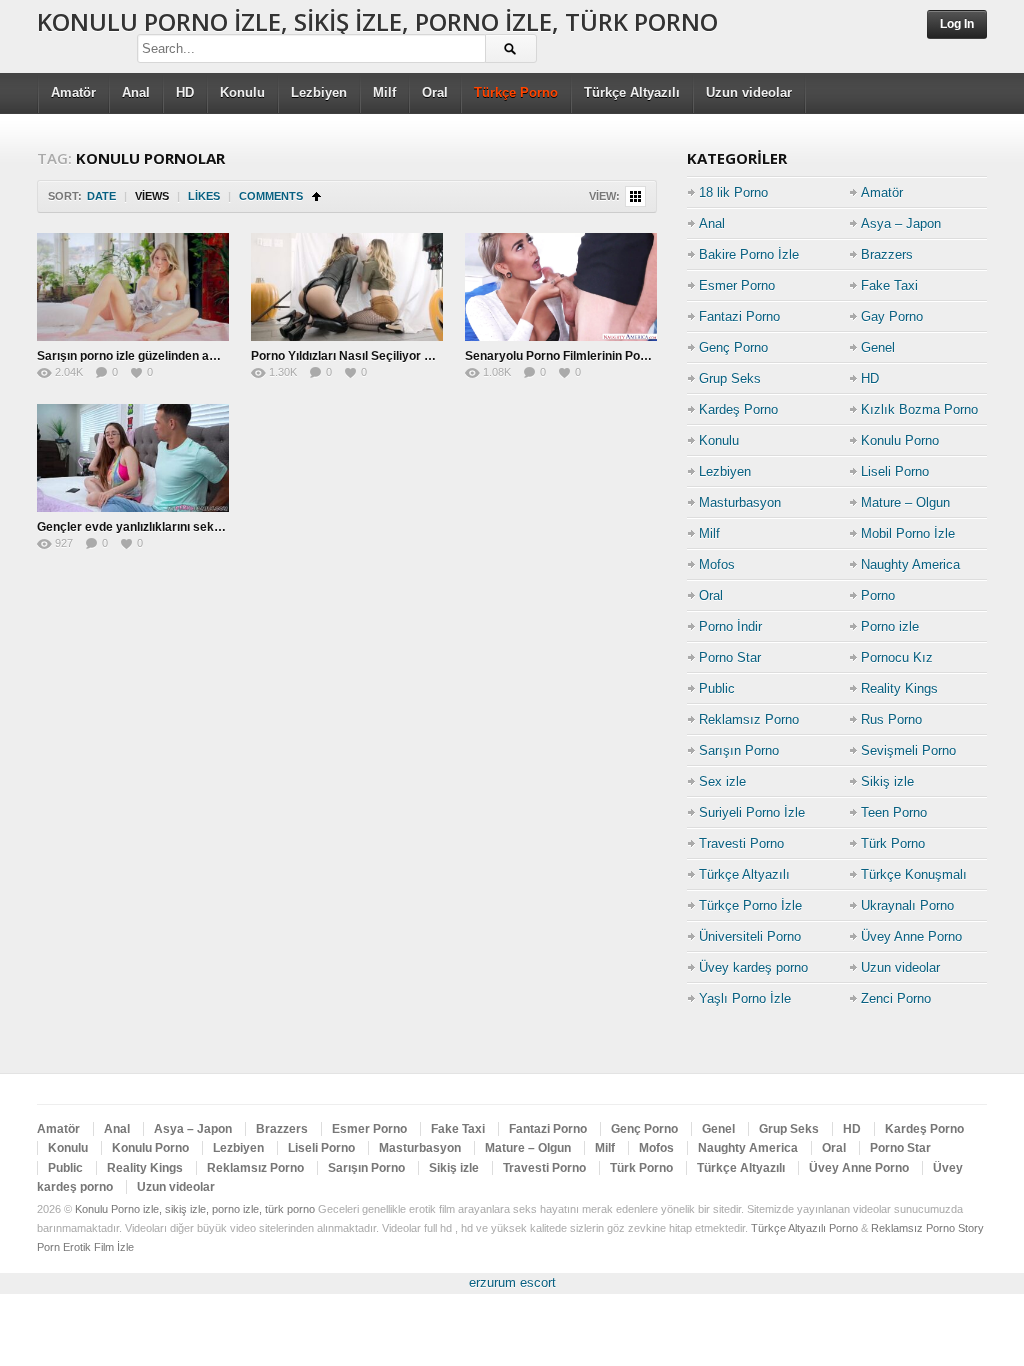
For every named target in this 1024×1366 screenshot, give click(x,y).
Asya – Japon (901, 223)
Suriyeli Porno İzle (752, 812)
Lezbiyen (319, 92)
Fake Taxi (889, 285)
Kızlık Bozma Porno (919, 409)
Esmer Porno (737, 285)
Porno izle (890, 626)
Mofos (717, 564)
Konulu (242, 92)
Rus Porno (891, 719)
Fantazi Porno (739, 316)
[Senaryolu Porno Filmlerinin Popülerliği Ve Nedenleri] (561, 287)
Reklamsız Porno (749, 719)
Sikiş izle (887, 781)
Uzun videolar (749, 92)
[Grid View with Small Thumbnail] (635, 196)
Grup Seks (730, 378)
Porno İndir (730, 626)
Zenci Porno (896, 998)
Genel (878, 347)
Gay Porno (892, 316)
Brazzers (887, 254)
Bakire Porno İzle (749, 254)
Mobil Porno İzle (908, 533)
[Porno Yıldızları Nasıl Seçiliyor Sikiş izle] (347, 287)
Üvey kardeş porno (753, 967)
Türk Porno (893, 843)
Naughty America (910, 564)
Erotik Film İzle (98, 1247)
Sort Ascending (316, 196)
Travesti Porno (741, 843)
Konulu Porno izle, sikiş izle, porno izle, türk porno (377, 21)
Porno (878, 595)
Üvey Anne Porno (911, 936)
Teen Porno (894, 812)
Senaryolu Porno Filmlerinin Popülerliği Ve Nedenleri (612, 356)
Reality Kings (899, 688)
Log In (957, 24)
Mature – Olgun (905, 502)
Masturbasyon (740, 502)
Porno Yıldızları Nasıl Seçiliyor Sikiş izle (362, 356)
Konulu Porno (900, 440)
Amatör (73, 92)
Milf (384, 92)
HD (185, 92)
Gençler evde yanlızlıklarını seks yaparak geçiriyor (181, 527)
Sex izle (722, 781)
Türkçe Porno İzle (750, 905)
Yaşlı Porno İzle (745, 998)
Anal (136, 92)
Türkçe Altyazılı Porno (804, 1228)
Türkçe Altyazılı (632, 92)
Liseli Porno (895, 471)
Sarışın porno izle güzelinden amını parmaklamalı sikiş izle (201, 356)
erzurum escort (512, 1282)
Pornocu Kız (897, 657)
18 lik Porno (733, 192)
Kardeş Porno (738, 409)
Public (717, 688)
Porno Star (730, 657)
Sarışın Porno (739, 750)
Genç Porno (733, 347)
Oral (435, 92)
